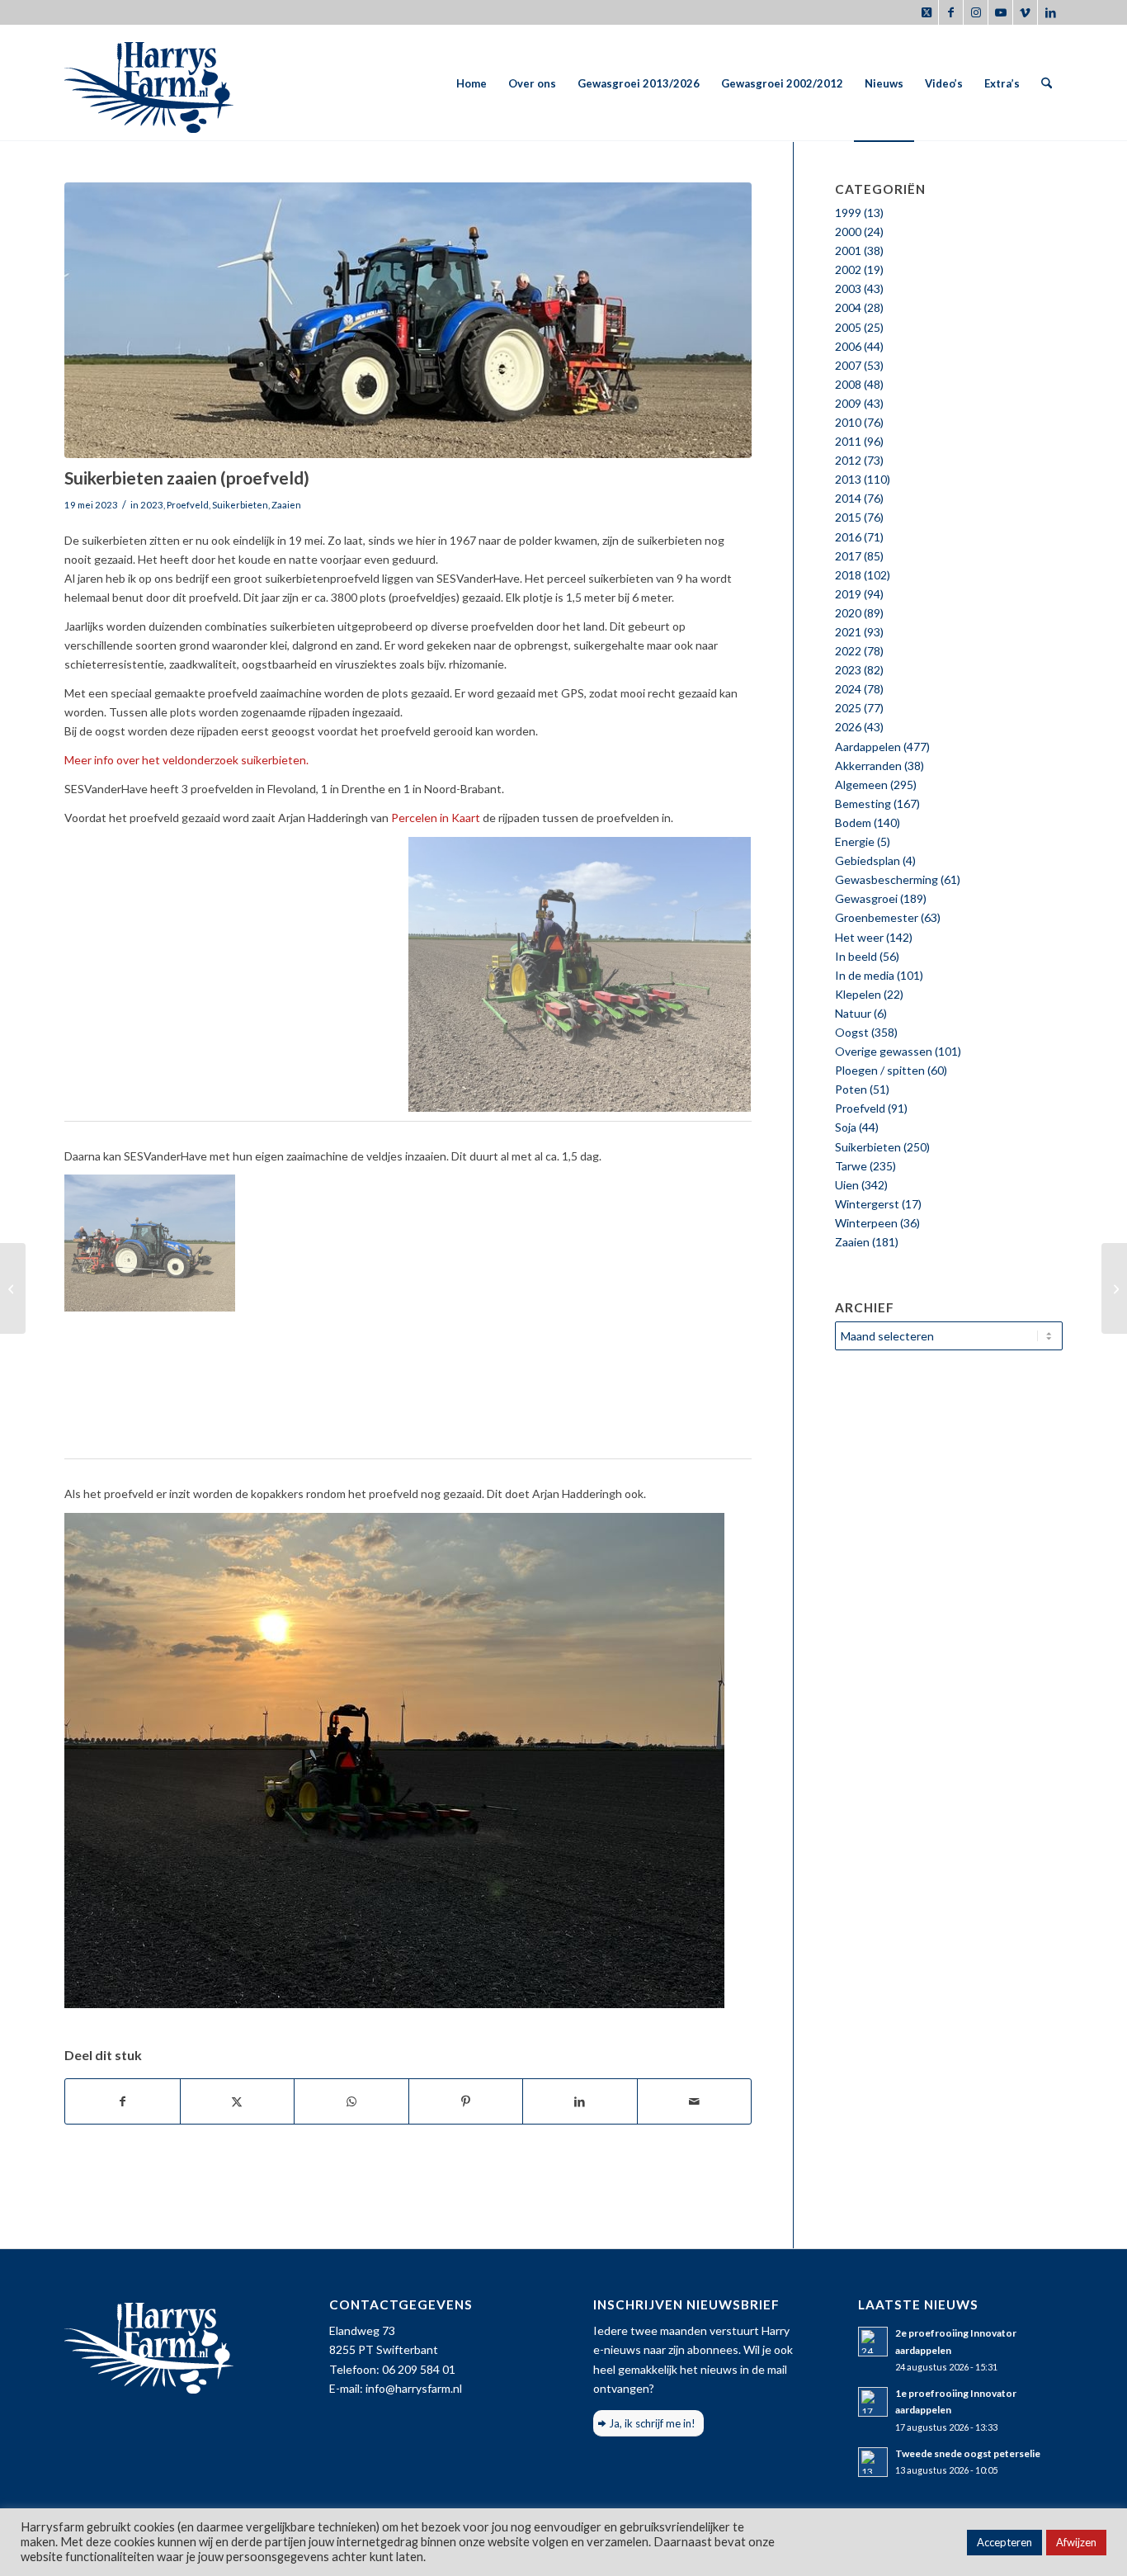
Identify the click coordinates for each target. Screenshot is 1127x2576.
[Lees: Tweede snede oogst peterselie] (873, 2462)
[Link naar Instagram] (976, 12)
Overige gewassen (884, 1051)
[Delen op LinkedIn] (580, 2101)
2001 (848, 251)
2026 (848, 727)
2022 (848, 651)
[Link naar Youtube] (1000, 12)
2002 (848, 269)
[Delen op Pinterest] (466, 2101)
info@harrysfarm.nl (414, 2388)
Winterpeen (866, 1223)
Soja (846, 1127)
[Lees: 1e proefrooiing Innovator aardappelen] (873, 2402)
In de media (865, 975)
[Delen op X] (238, 2101)
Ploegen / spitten (880, 1070)
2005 (848, 327)
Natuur (853, 1013)
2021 (848, 632)
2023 (152, 505)
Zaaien (286, 505)
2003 (848, 288)
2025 (848, 708)
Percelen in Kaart (436, 818)
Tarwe (851, 1166)
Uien (847, 1185)
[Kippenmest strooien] (13, 1288)
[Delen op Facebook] (123, 2101)
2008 (848, 384)
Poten (851, 1089)
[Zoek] (1047, 83)
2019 (848, 594)
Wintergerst (867, 1204)
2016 (848, 537)
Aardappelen (868, 747)
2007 (848, 365)
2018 (848, 575)
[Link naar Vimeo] (1025, 12)
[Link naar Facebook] (951, 12)
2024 (848, 689)
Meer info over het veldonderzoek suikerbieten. (186, 760)
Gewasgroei (866, 898)
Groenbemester (877, 917)
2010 (848, 422)
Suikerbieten (240, 505)
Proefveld (188, 505)
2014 (848, 498)
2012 (848, 460)
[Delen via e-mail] (695, 2101)
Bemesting (863, 804)
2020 (848, 613)
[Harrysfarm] (149, 83)
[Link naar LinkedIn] (1050, 12)
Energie (855, 841)
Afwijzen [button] (1076, 2542)
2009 (848, 403)
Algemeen (861, 785)
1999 (848, 213)
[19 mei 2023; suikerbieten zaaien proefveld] (408, 320)
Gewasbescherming (887, 879)
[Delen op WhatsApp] (351, 2101)
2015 (848, 517)
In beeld (856, 956)
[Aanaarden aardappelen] (1114, 1288)
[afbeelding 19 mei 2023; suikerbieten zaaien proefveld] (236, 974)
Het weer (859, 937)
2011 (848, 441)
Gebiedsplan (868, 860)
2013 (848, 479)
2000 (848, 232)
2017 (848, 556)
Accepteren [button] (1004, 2542)
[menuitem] (472, 83)
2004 (848, 307)
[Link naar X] (926, 12)
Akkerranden (868, 766)
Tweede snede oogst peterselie (968, 2453)
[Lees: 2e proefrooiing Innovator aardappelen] (873, 2342)
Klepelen (858, 994)
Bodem (853, 822)
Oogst (852, 1032)
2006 (848, 346)
